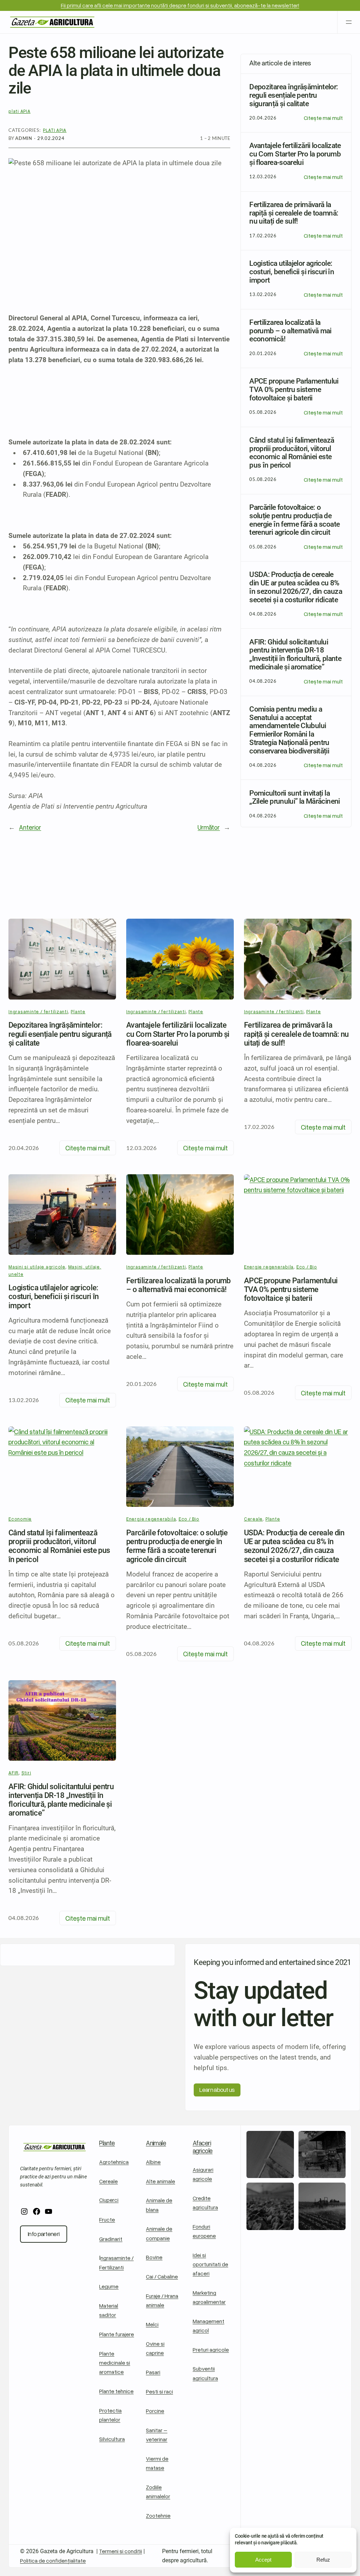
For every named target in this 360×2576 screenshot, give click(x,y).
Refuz (323, 2560)
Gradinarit (111, 2239)
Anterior (30, 827)
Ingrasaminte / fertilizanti (38, 1011)
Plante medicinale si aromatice (115, 2362)
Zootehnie (158, 2515)
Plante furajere (117, 2334)
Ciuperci (109, 2200)
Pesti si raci (159, 2391)
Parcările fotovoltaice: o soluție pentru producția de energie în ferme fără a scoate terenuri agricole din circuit (177, 1546)
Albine (153, 2162)
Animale (156, 2143)
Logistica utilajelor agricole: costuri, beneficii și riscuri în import (53, 1297)
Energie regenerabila (151, 1519)
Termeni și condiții (121, 2551)
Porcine (155, 2411)
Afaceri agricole (203, 2147)
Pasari (153, 2372)
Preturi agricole (211, 2349)
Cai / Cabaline (162, 2276)
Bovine (154, 2257)
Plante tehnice (116, 2391)
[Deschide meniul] (349, 22)
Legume (109, 2286)
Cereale (108, 2181)
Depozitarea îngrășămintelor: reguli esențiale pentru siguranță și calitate (60, 1034)
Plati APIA (55, 130)
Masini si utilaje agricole (37, 1267)
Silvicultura (112, 2439)
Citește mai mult (323, 118)
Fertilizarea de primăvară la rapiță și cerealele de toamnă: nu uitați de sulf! (296, 1034)
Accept (263, 2560)
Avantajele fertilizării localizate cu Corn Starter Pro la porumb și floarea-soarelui (178, 1034)
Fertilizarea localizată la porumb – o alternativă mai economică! (178, 1285)
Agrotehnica (114, 2162)
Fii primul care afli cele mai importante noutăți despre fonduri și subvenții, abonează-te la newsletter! (180, 5)
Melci (152, 2324)
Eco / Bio (189, 1519)
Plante (78, 1011)
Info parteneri (44, 2234)
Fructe (107, 2219)
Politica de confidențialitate (53, 2560)
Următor (209, 827)
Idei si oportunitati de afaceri (210, 2264)
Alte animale (160, 2181)
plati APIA (20, 111)
